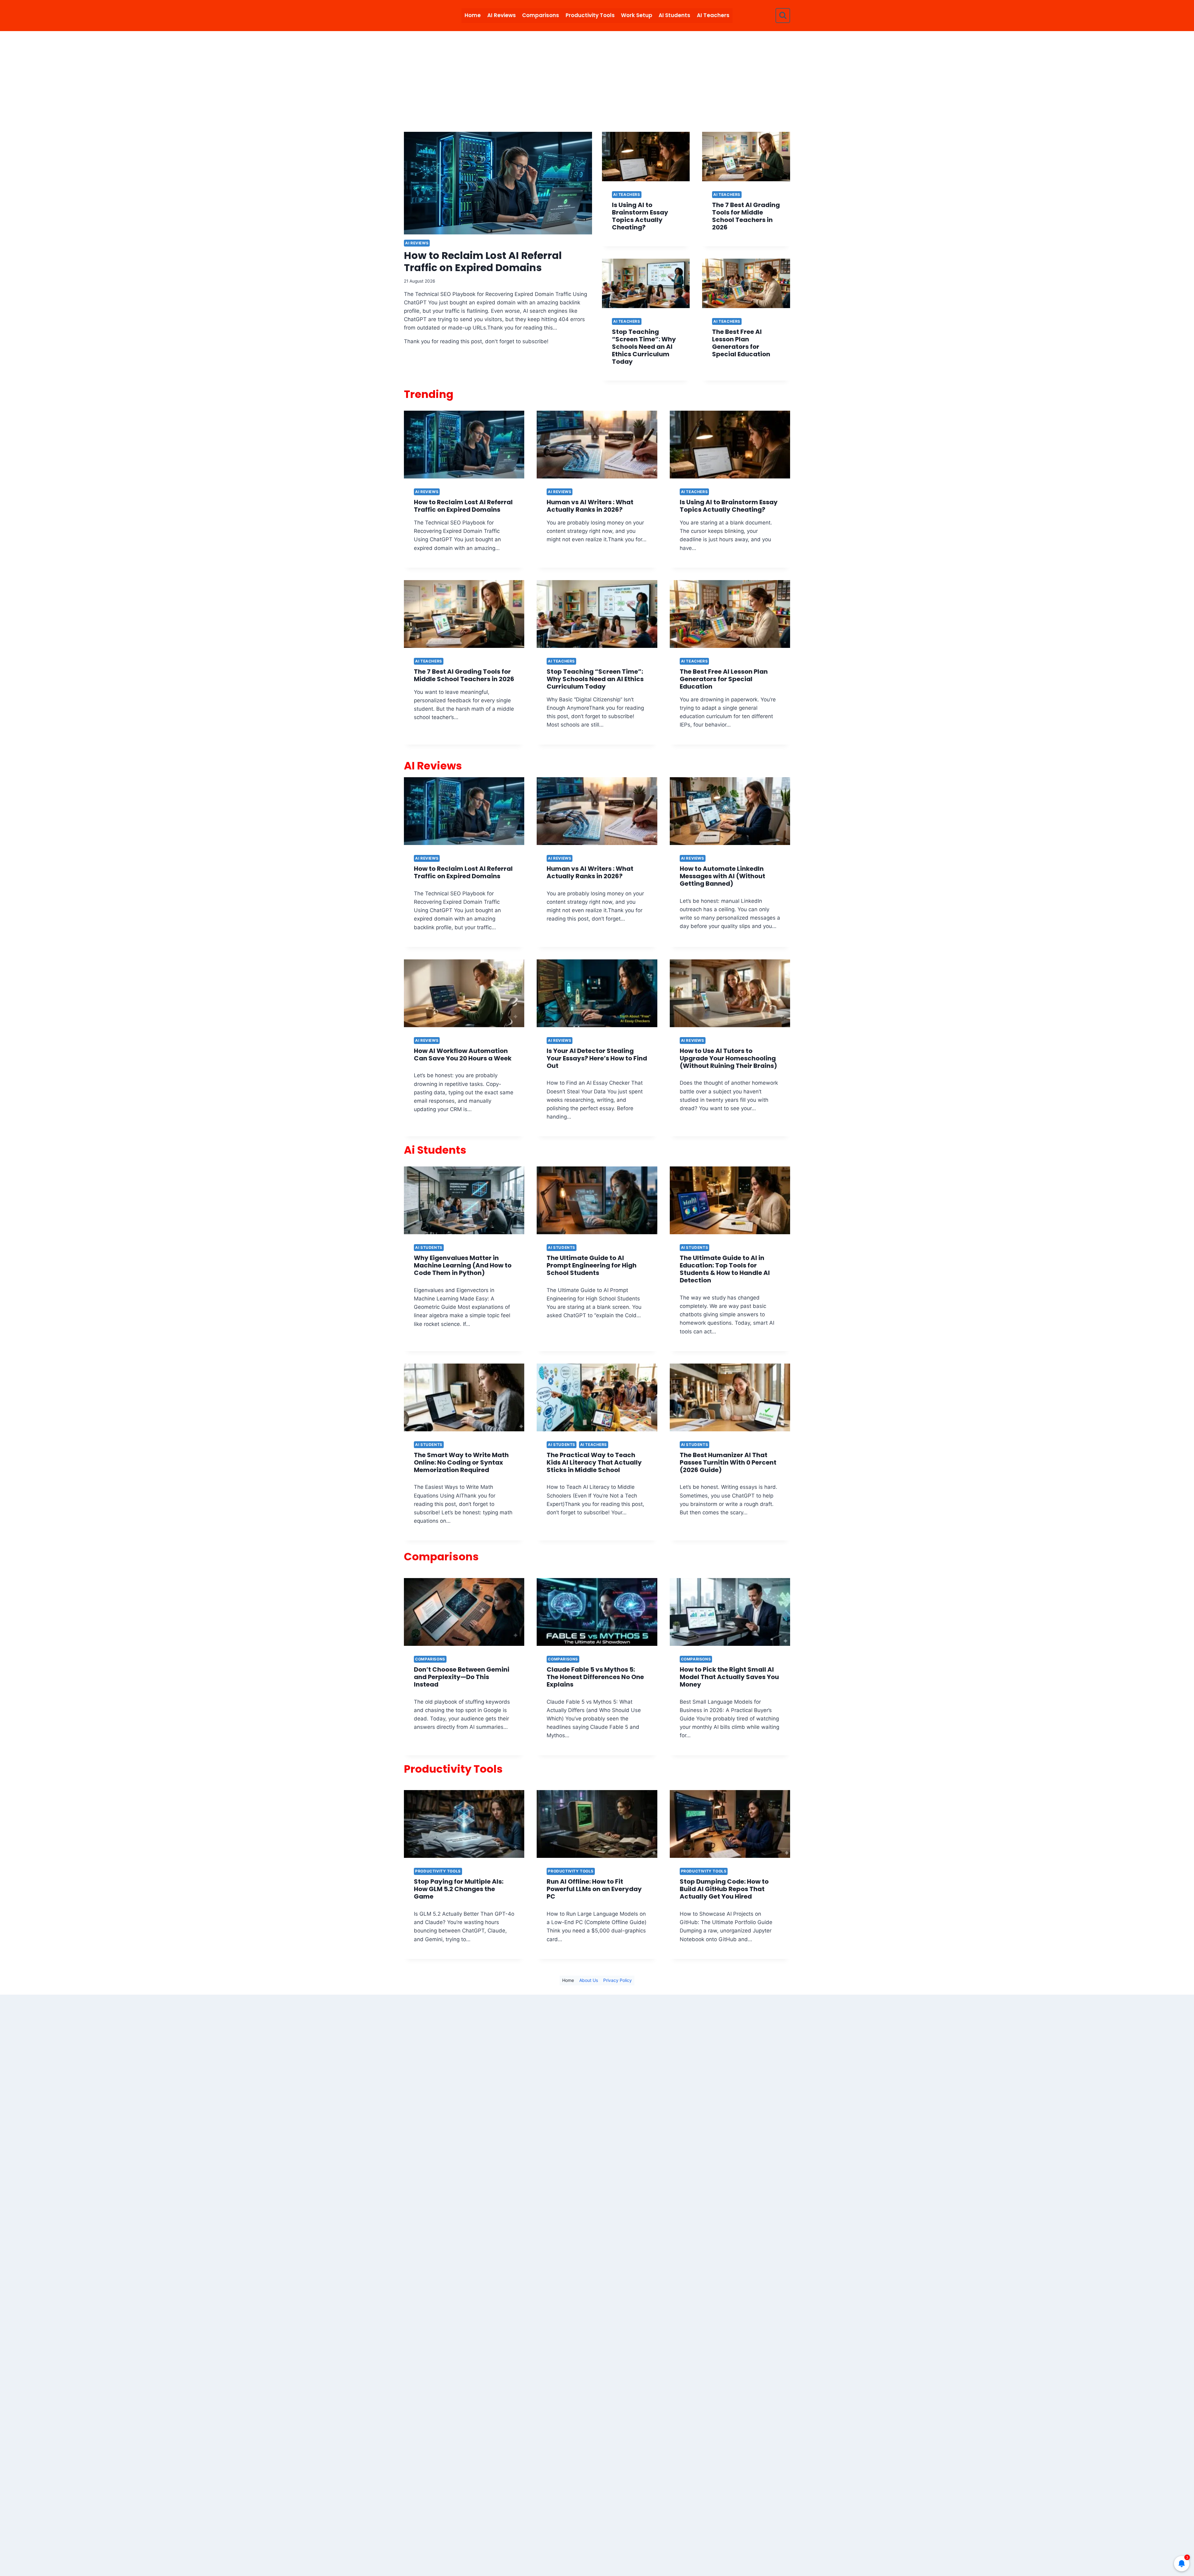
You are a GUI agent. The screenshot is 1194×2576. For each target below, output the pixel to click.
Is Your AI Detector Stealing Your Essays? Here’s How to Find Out (597, 1058)
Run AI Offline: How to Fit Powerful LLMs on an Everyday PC (594, 1889)
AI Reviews (502, 15)
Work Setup (637, 15)
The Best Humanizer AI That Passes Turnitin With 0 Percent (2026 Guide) (728, 1462)
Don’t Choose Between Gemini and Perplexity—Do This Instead (462, 1677)
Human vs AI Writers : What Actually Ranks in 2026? (590, 506)
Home (473, 15)
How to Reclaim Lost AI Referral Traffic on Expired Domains (483, 261)
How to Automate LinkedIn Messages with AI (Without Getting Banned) (722, 876)
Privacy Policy (618, 1980)
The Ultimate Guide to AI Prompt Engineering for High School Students (592, 1265)
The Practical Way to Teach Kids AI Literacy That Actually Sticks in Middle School (594, 1462)
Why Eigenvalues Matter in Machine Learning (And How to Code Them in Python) (463, 1265)
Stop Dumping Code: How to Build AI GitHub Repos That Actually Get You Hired (724, 1889)
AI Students (674, 15)
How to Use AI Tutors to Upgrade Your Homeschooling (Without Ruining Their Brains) (728, 1058)
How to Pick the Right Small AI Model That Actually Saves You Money (729, 1677)
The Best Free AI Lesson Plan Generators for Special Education (741, 343)
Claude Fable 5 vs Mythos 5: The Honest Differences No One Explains (595, 1677)
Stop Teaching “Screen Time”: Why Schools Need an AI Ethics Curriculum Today (644, 347)
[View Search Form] (783, 15)
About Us (589, 1980)
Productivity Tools (590, 15)
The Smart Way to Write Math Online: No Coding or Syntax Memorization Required (461, 1462)
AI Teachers (713, 15)
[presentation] (498, 183)
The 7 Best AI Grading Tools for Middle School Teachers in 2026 (746, 216)
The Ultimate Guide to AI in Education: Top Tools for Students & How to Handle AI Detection (725, 1269)
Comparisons (541, 15)
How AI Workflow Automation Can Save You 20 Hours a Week (463, 1055)
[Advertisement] (597, 78)
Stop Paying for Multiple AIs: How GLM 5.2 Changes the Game (459, 1889)
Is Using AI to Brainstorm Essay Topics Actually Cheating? (640, 216)
